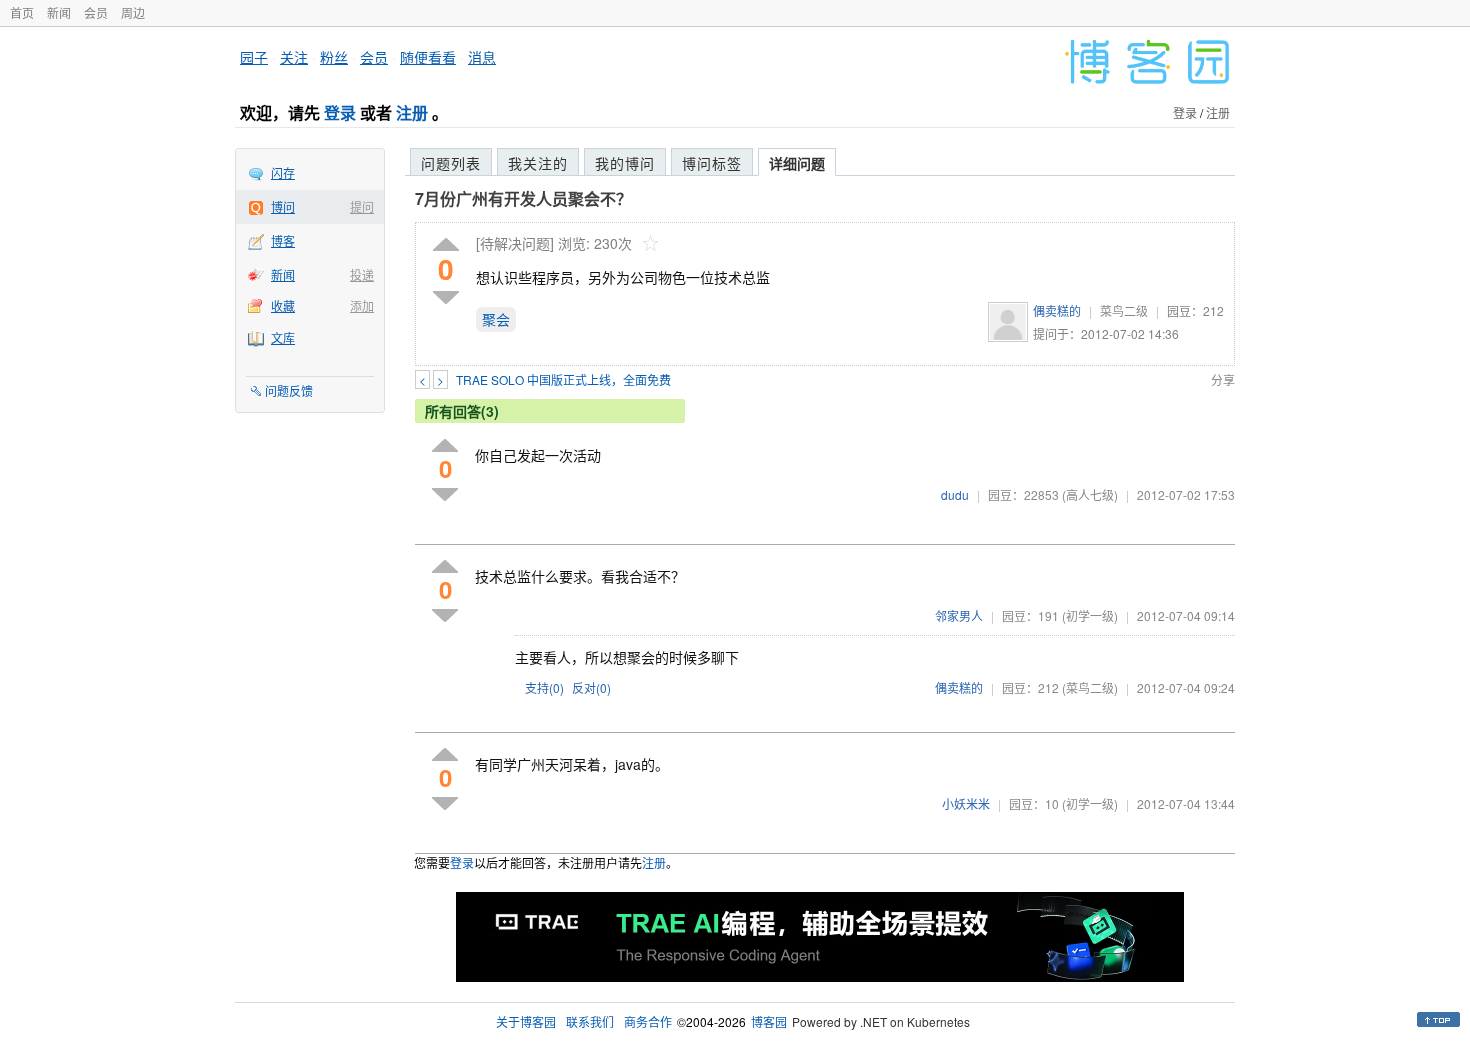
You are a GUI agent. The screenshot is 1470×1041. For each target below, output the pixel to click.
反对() (591, 687)
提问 (362, 206)
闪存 (283, 172)
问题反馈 (289, 390)
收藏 (283, 305)
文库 (283, 337)
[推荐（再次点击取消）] (446, 245)
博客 (283, 240)
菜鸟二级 (1124, 310)
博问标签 (712, 163)
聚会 (496, 319)
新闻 (59, 12)
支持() (544, 687)
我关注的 (538, 163)
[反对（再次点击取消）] (446, 297)
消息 (482, 57)
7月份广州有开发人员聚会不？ (523, 198)
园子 (254, 57)
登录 (340, 112)
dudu (955, 494)
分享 (1223, 379)
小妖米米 (966, 803)
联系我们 (590, 1021)
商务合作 (648, 1021)
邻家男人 (959, 615)
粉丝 (334, 57)
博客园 (769, 1021)
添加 (362, 305)
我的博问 (625, 163)
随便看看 (428, 57)
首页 (22, 12)
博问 (283, 206)
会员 (96, 12)
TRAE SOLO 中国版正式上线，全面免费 (563, 379)
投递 (362, 274)
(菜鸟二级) (1090, 687)
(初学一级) (1090, 615)
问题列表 (451, 163)
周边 (133, 12)
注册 (412, 112)
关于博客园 (526, 1021)
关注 (294, 57)
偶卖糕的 (1057, 310)
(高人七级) (1090, 494)
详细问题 (797, 163)
